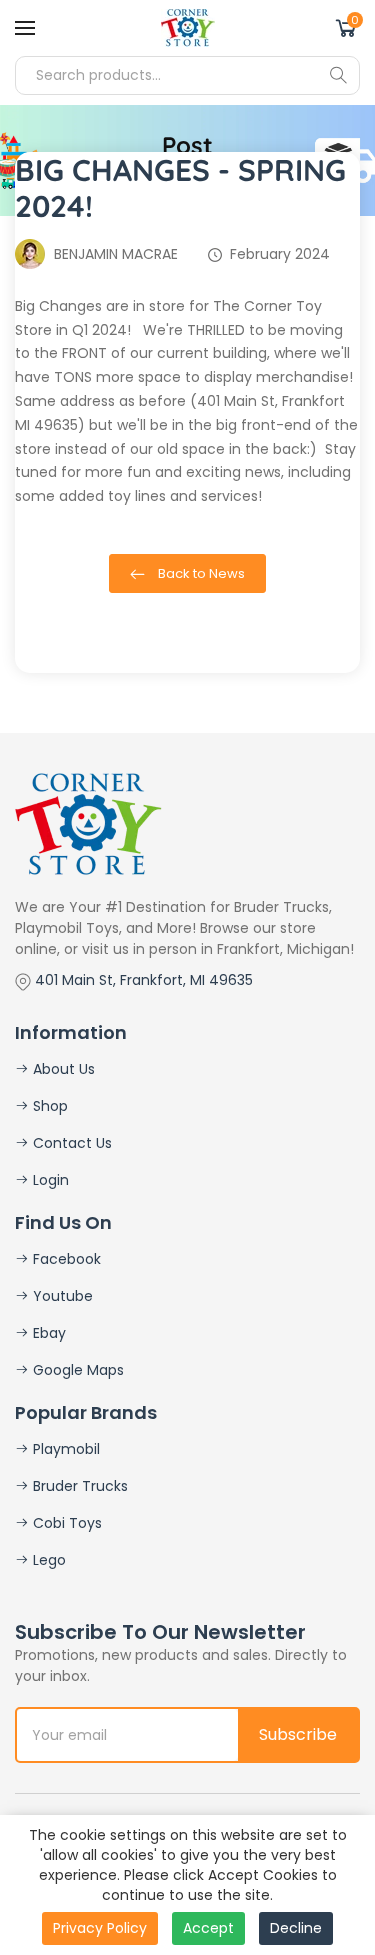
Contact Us (70, 1143)
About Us (62, 1069)
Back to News (200, 573)
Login (49, 1180)
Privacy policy (100, 1928)
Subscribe (298, 1734)
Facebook (65, 1259)
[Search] (338, 75)
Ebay (47, 1333)
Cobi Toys (65, 1523)
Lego (47, 1560)
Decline (296, 1928)
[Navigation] (25, 28)
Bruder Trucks (78, 1486)
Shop (48, 1106)
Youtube (61, 1296)
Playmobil (64, 1449)
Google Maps (76, 1370)
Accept (208, 1928)
